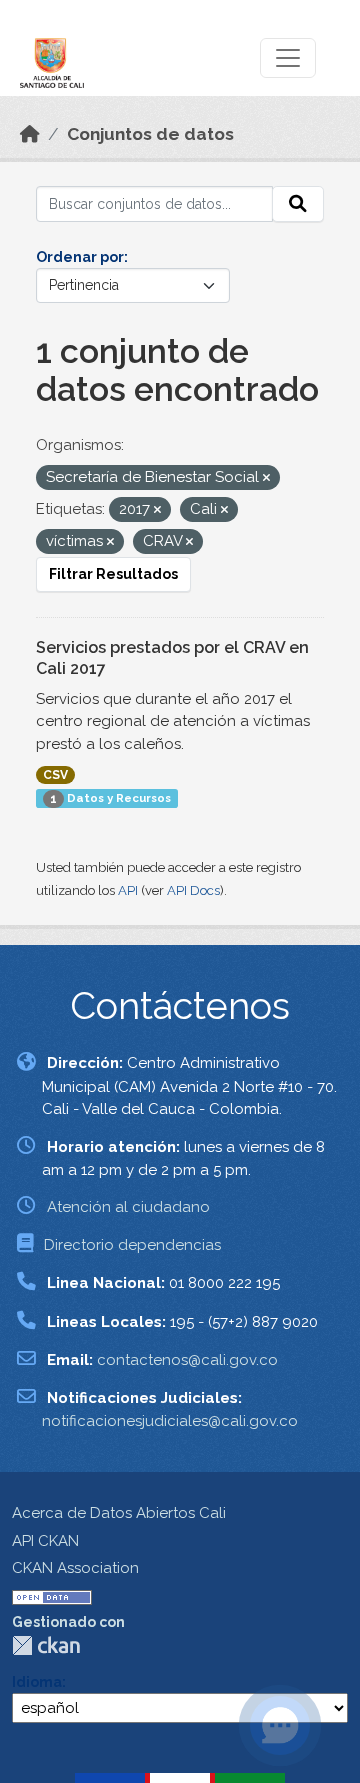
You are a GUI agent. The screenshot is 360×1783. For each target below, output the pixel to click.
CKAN (46, 1645)
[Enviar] (298, 204)
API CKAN (45, 1541)
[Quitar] (266, 478)
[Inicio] (30, 134)
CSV (55, 775)
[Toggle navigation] (288, 58)
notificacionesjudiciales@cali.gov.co (170, 1421)
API (128, 890)
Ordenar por (80, 257)
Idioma (37, 1682)
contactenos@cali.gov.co (187, 1360)
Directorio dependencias (132, 1245)
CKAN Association (75, 1568)
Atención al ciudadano (128, 1207)
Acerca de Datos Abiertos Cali (119, 1513)
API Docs (193, 890)
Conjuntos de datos (150, 134)
